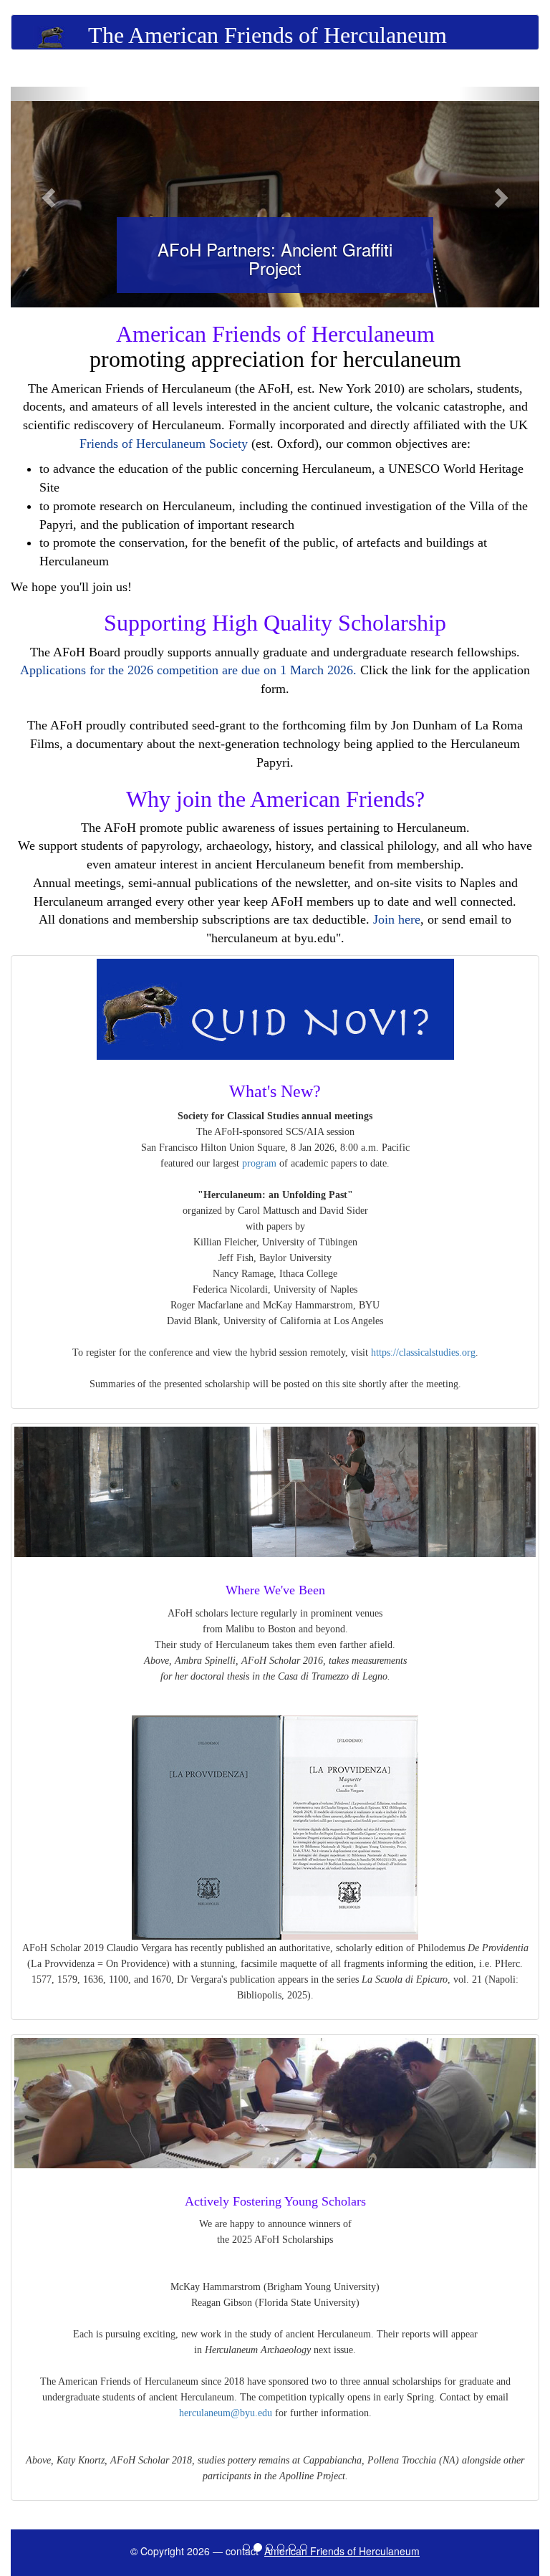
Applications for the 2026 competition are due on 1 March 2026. (188, 670)
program (259, 1163)
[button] (50, 197)
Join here (397, 919)
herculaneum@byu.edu (226, 2413)
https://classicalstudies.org (423, 1352)
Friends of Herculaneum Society (164, 444)
